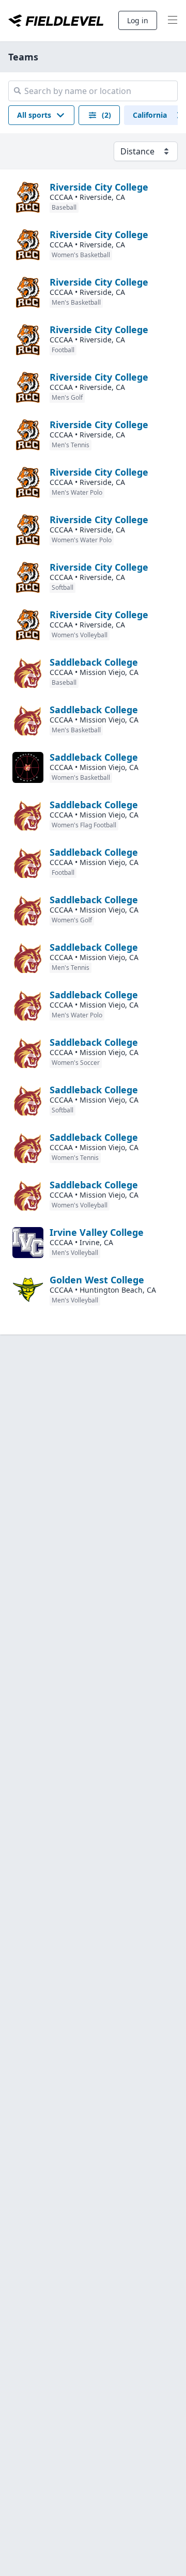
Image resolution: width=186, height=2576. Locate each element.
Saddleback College (94, 662)
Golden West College (97, 1280)
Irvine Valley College (97, 1232)
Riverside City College (99, 187)
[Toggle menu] (173, 21)
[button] (41, 115)
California (150, 115)
